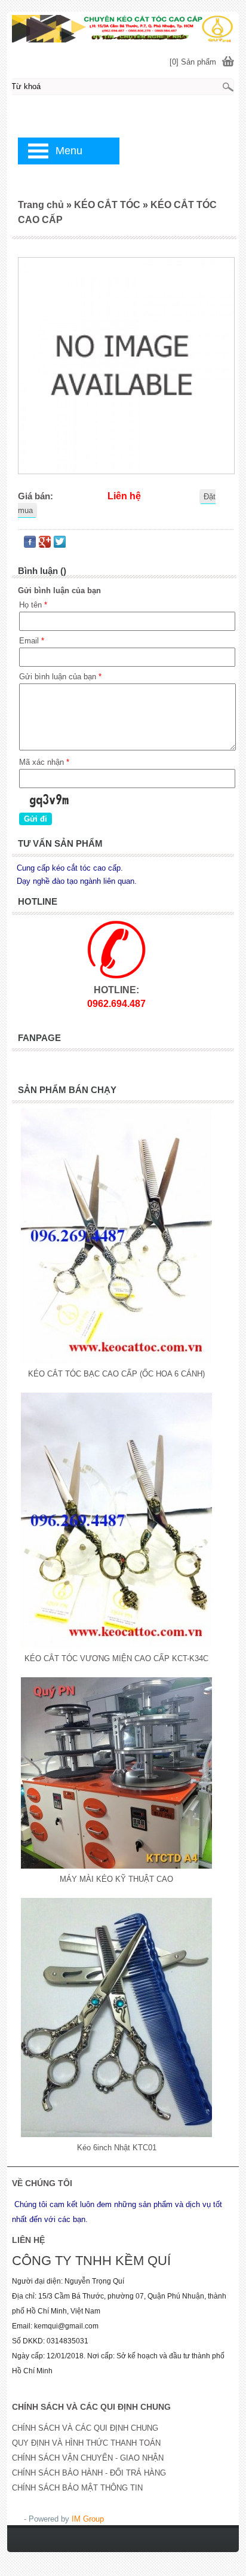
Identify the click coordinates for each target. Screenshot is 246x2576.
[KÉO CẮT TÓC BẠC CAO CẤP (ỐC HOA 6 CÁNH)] (116, 1361)
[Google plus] (45, 544)
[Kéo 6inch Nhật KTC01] (116, 2134)
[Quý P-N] (123, 28)
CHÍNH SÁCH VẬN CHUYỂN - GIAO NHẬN (88, 2458)
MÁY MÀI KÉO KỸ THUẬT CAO (116, 1879)
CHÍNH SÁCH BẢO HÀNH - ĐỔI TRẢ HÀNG (89, 2473)
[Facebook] (30, 544)
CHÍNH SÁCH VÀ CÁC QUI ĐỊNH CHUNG (85, 2428)
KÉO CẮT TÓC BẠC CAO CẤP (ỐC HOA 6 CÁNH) (116, 1374)
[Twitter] (60, 544)
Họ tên (33, 605)
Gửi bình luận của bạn (60, 677)
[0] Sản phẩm (193, 62)
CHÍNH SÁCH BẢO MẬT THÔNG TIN (77, 2488)
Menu (69, 151)
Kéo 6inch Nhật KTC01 (117, 2148)
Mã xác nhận (44, 762)
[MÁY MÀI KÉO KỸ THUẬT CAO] (116, 1866)
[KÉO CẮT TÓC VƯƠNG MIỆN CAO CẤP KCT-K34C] (116, 1645)
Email (32, 641)
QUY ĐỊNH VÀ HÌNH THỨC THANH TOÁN (86, 2443)
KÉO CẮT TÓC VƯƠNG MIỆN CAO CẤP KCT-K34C (116, 1658)
